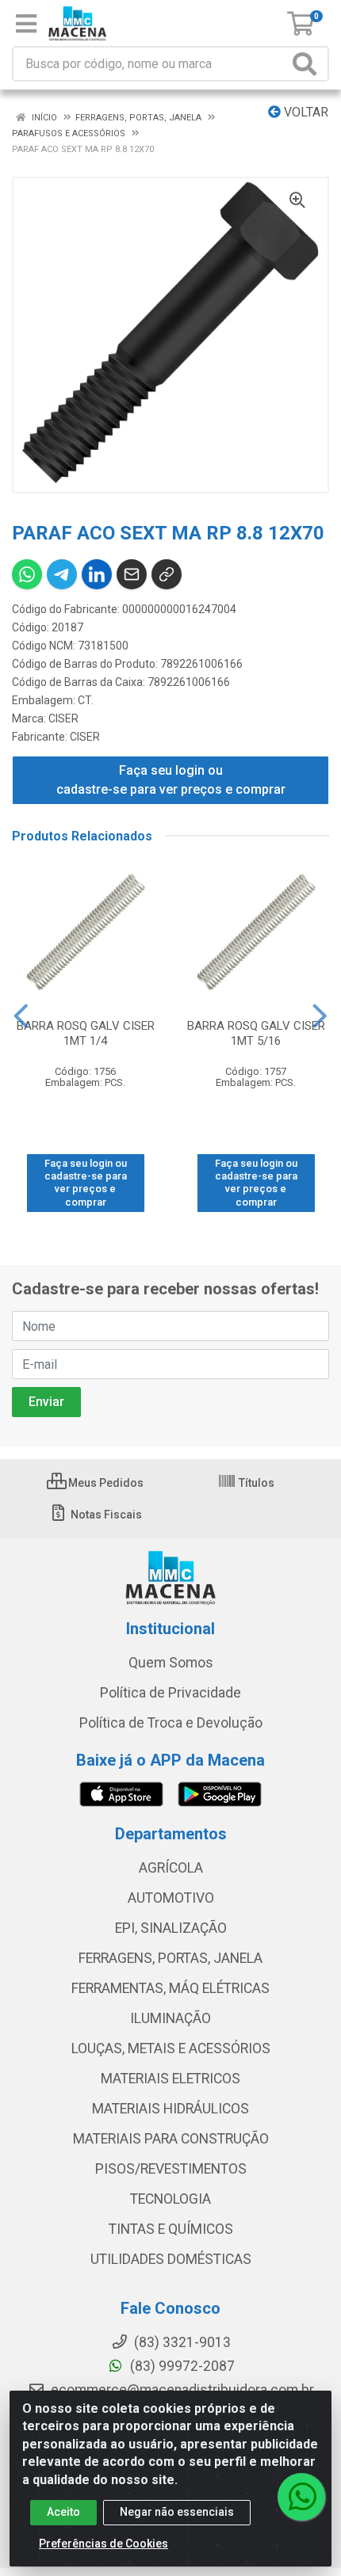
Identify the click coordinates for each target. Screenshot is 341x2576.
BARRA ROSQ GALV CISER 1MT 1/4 (86, 1033)
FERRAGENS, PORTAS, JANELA (170, 1958)
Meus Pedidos (105, 1483)
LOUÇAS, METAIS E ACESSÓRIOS (171, 2048)
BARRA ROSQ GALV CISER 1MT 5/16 (256, 1033)
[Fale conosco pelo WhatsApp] (301, 2497)
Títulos (255, 1483)
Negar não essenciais (177, 2512)
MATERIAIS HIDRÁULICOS (170, 2109)
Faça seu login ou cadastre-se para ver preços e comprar (171, 780)
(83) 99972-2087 (181, 2366)
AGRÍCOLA (171, 1868)
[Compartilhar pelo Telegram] (62, 574)
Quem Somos (171, 1663)
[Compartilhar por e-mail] (132, 574)
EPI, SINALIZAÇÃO (171, 1928)
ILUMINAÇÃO (170, 2018)
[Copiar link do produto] (167, 574)
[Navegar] (21, 1016)
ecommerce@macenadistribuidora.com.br (181, 2390)
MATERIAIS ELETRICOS (170, 2079)
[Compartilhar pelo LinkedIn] (97, 574)
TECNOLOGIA (170, 2199)
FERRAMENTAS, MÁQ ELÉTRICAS (170, 1988)
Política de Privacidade (170, 1693)
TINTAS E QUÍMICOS (171, 2229)
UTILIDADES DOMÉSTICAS (171, 2259)
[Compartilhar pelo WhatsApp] (27, 574)
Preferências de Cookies (103, 2544)
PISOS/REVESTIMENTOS (171, 2169)
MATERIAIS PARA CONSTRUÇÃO (171, 2139)
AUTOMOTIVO (171, 1898)
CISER (63, 718)
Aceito (63, 2512)
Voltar (305, 112)
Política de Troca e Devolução (171, 1723)
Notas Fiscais (105, 1515)
